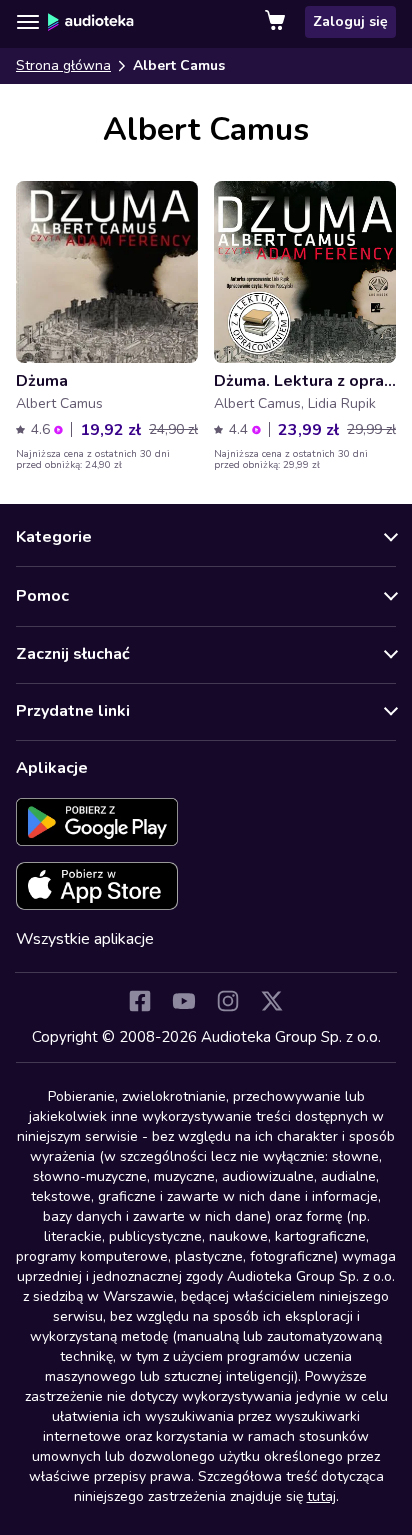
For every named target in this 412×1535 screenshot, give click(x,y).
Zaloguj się (350, 21)
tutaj (321, 1496)
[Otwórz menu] (28, 22)
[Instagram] (228, 1001)
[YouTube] (184, 1001)
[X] (272, 1001)
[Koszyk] (277, 22)
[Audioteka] (91, 22)
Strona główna (63, 65)
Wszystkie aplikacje (85, 939)
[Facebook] (140, 1001)
